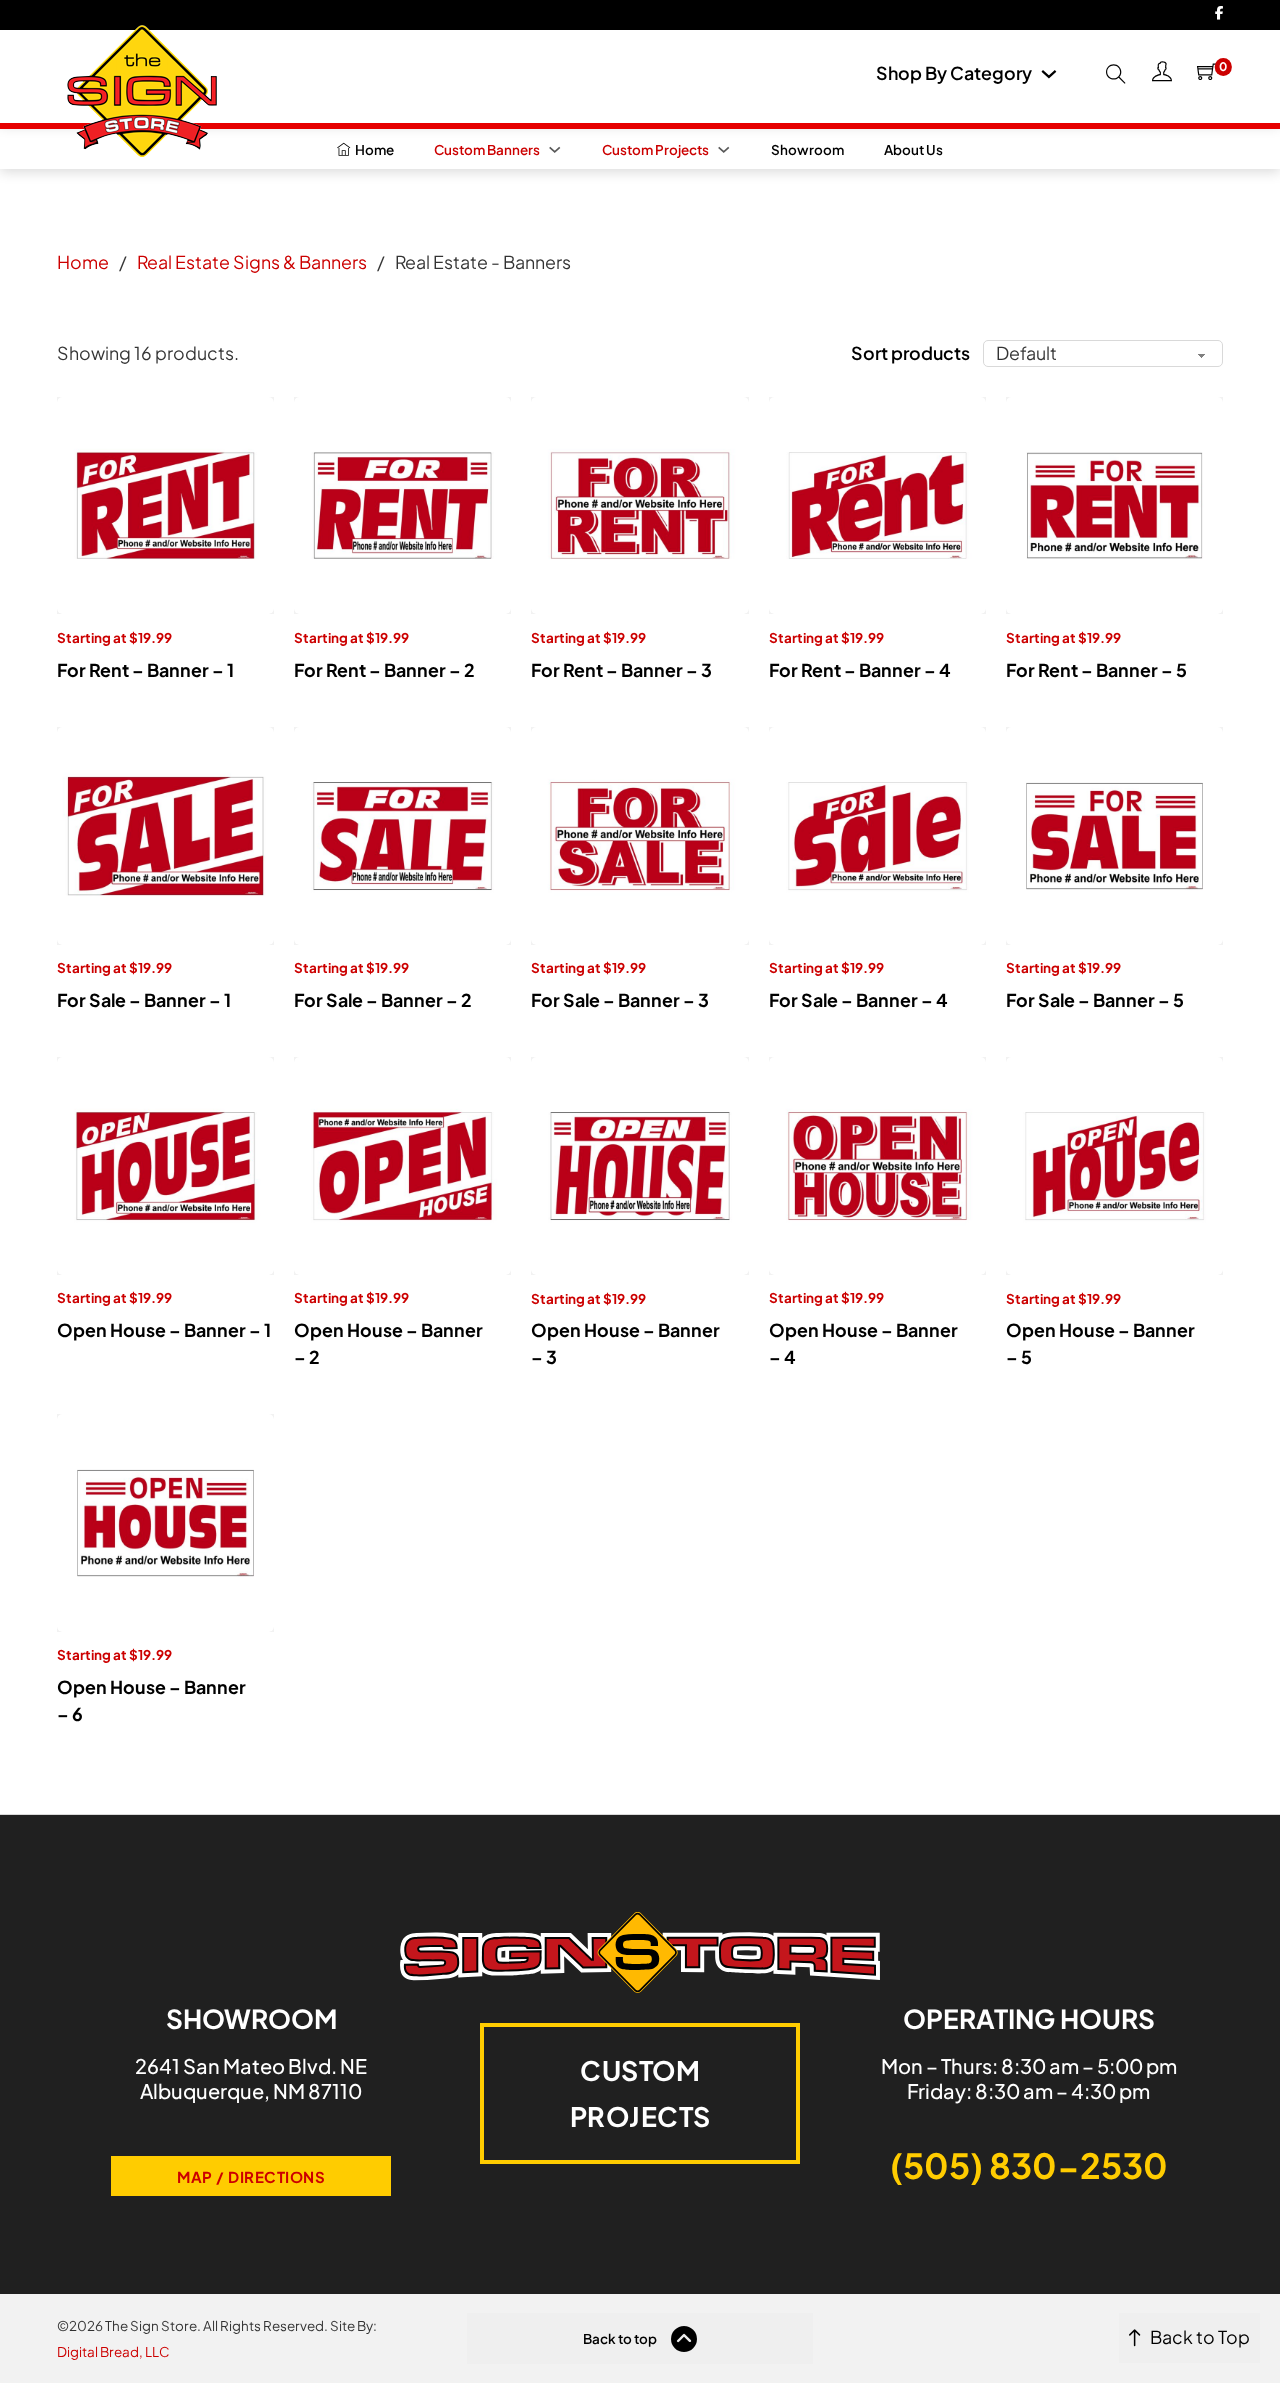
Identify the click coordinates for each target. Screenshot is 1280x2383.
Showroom (807, 149)
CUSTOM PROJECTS (640, 2093)
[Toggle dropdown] (1049, 74)
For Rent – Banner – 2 (384, 670)
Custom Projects (655, 149)
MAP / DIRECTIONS (251, 2176)
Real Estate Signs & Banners (252, 262)
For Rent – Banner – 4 (860, 670)
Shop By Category (954, 74)
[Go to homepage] (137, 84)
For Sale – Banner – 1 (144, 1000)
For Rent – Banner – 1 (145, 670)
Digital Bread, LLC (113, 2351)
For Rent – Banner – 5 (1096, 670)
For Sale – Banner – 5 (1095, 1000)
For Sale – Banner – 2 (383, 1000)
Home (83, 262)
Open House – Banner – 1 (164, 1330)
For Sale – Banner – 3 (620, 1000)
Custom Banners (487, 149)
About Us (913, 149)
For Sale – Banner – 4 (858, 1000)
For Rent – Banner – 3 (621, 670)
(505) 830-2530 (1029, 2165)
